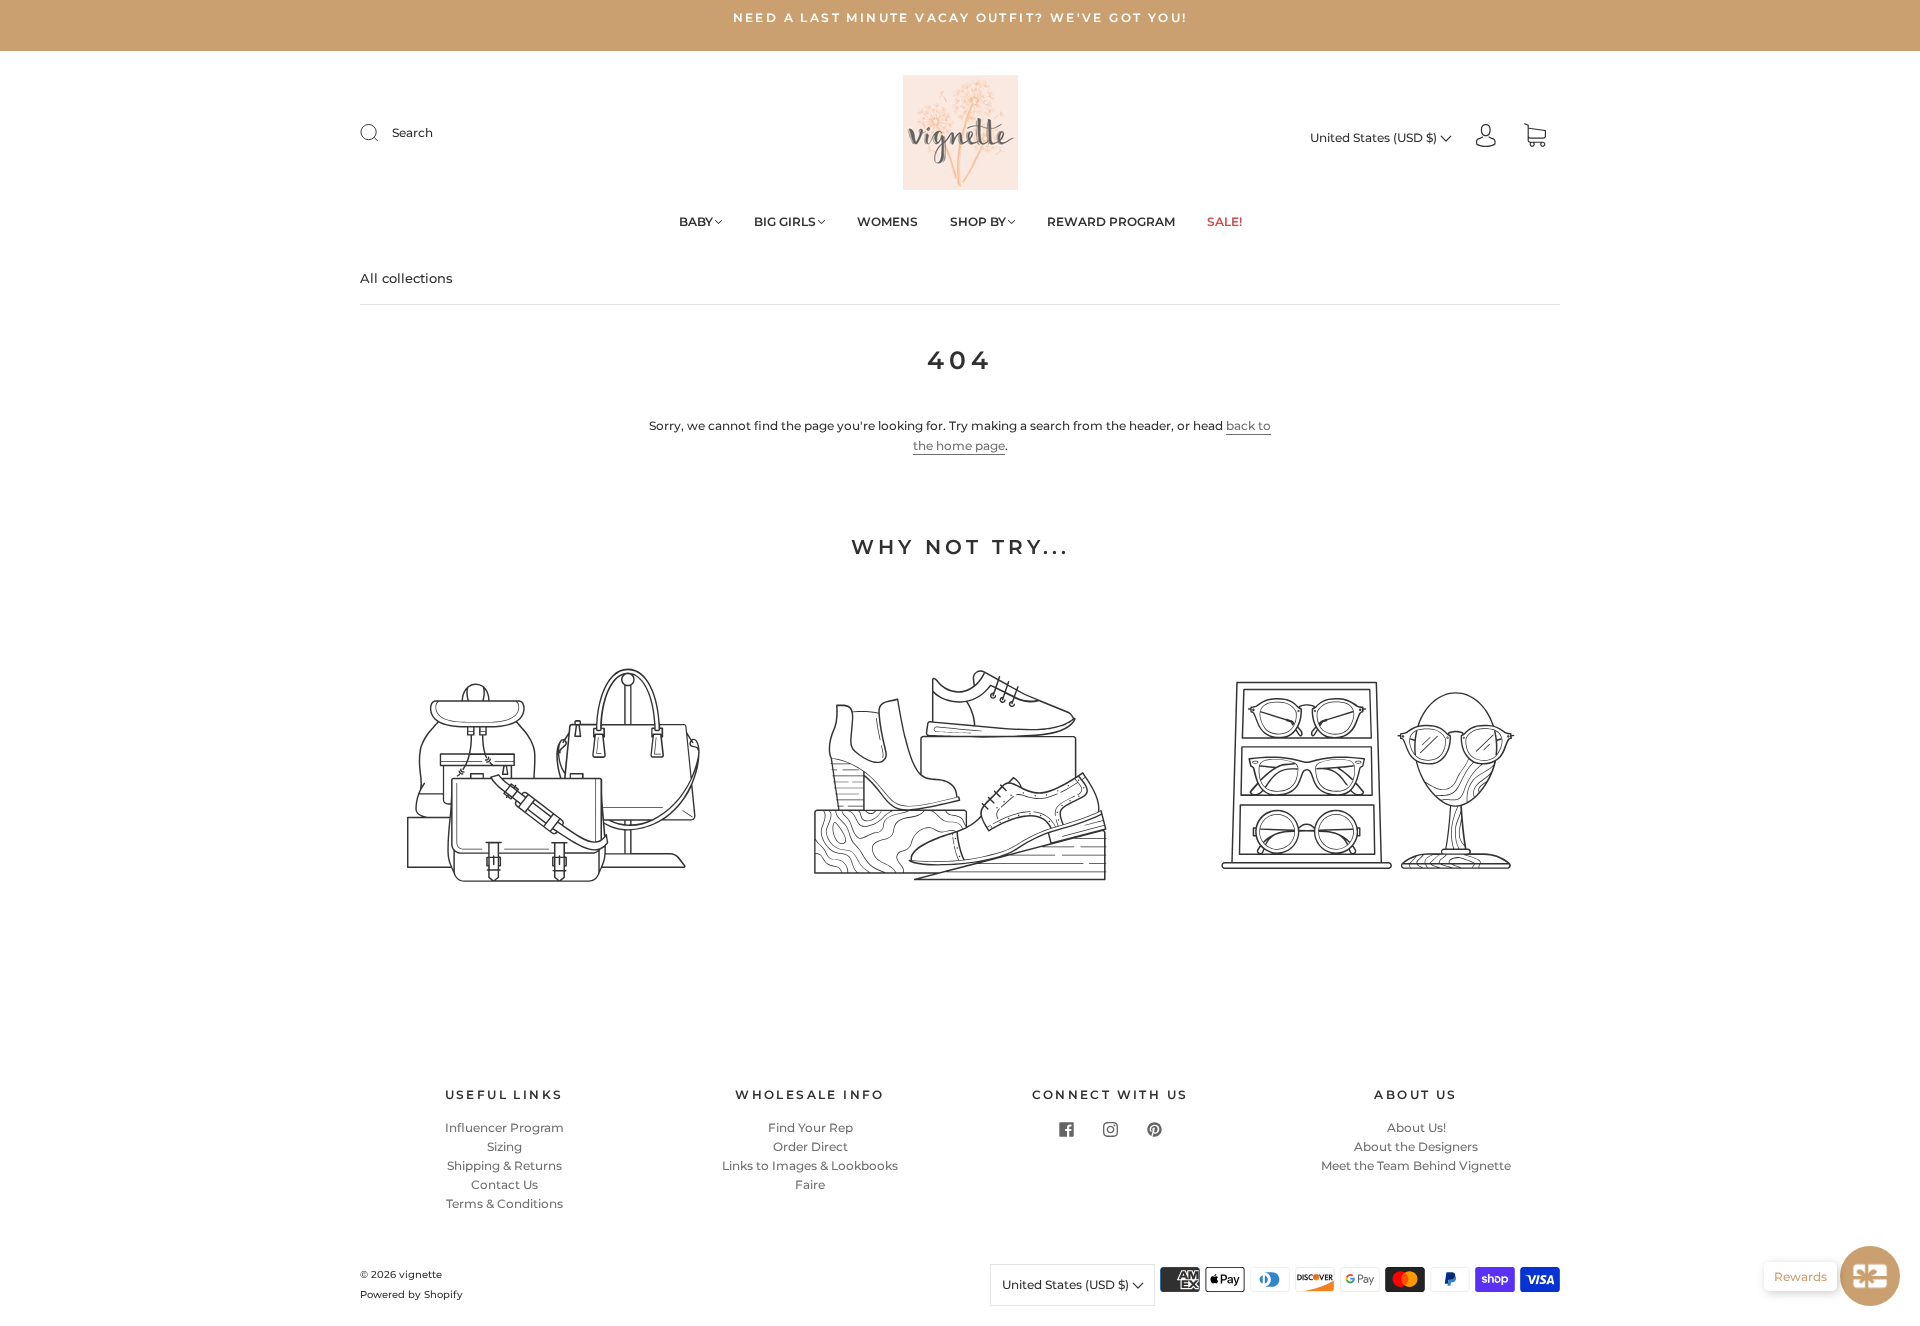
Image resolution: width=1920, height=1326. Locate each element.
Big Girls (785, 221)
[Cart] (1535, 137)
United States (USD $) (1375, 137)
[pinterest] (1154, 1130)
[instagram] (1110, 1130)
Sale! (1224, 221)
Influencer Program (504, 1127)
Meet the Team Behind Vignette (1416, 1165)
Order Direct (810, 1146)
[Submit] (382, 133)
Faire (810, 1184)
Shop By (978, 221)
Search (412, 132)
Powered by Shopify (411, 1294)
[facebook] (1066, 1130)
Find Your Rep (810, 1127)
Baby (696, 221)
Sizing (504, 1146)
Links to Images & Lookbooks (810, 1165)
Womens (887, 221)
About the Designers (1416, 1146)
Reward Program (1111, 221)
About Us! (1416, 1127)
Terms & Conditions (504, 1203)
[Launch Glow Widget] (1870, 1276)
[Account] (1486, 137)
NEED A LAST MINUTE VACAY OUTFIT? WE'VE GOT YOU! (960, 17)
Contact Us (504, 1184)
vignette (420, 1274)
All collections (406, 278)
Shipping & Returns (504, 1165)
